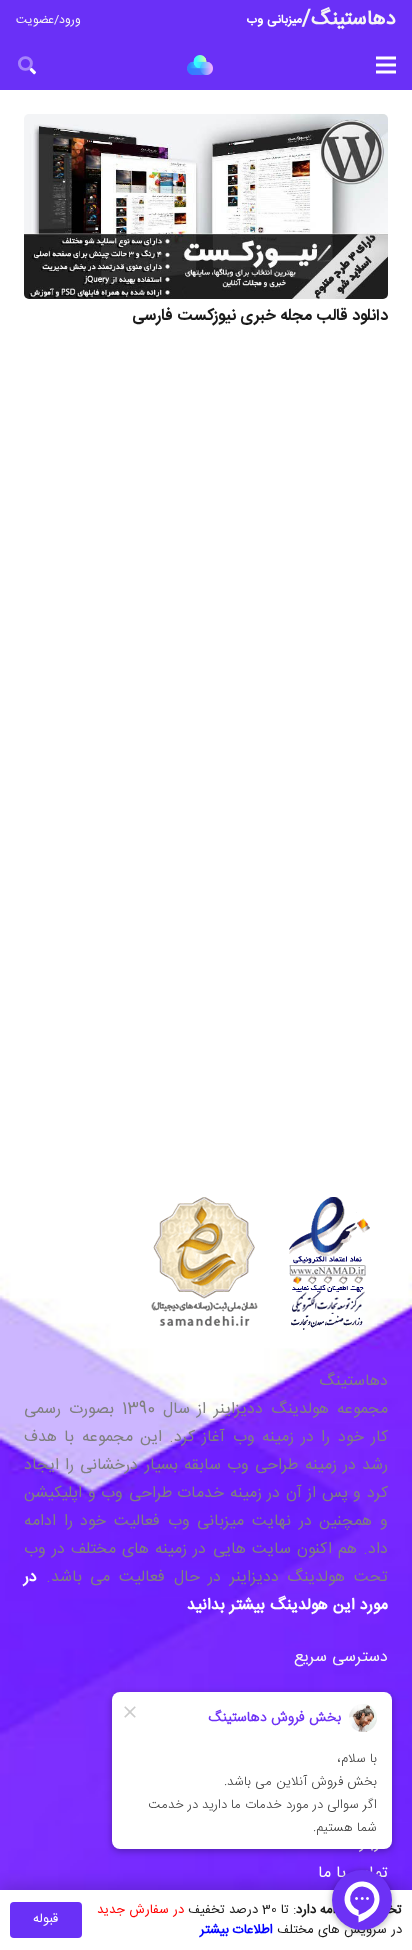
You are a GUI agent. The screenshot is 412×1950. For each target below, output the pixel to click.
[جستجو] (27, 65)
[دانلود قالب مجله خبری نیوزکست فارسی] (206, 206)
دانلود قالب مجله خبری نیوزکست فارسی (260, 316)
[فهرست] (386, 65)
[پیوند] (200, 65)
